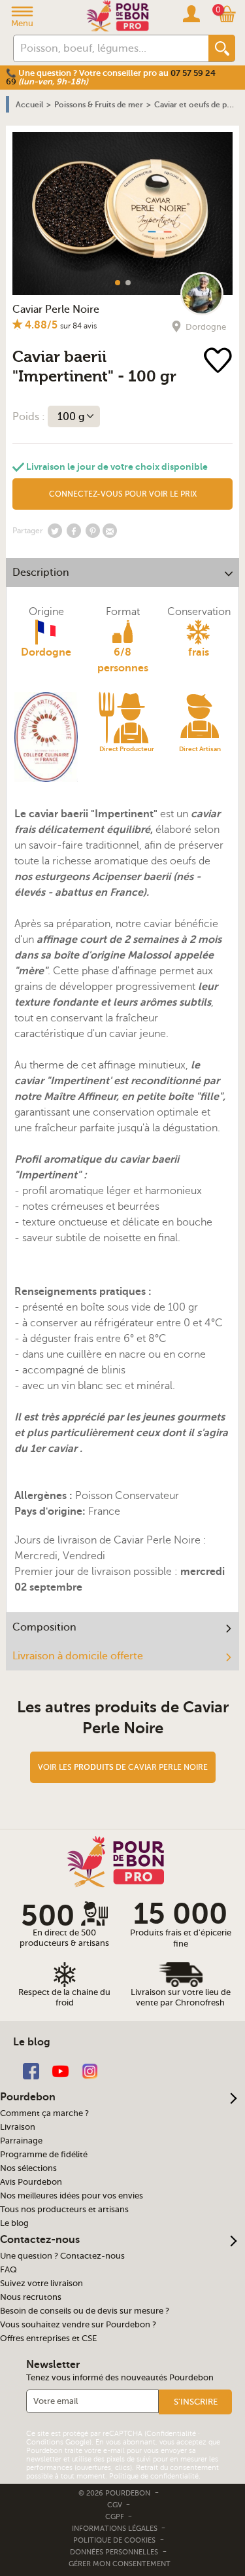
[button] (195, 2402)
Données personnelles (114, 2552)
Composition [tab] (44, 1627)
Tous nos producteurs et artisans (64, 2210)
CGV (116, 2505)
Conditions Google (58, 2442)
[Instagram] (90, 2071)
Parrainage (21, 2141)
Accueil (29, 105)
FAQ (8, 2270)
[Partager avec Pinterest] (93, 531)
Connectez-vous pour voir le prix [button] (123, 494)
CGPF (116, 2517)
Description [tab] (41, 573)
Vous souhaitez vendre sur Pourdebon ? (78, 2325)
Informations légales (116, 2529)
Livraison (18, 2127)
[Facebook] (31, 2071)
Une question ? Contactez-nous (62, 2256)
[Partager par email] (110, 531)
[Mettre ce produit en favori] (219, 362)
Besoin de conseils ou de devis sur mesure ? (85, 2311)
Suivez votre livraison (41, 2284)
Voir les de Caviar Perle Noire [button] (123, 1767)
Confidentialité (171, 2434)
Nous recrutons (31, 2297)
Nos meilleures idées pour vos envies (72, 2196)
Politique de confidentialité (154, 2476)
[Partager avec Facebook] (74, 531)
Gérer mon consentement (120, 2564)
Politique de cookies (114, 2540)
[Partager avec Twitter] (55, 531)
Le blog (14, 2223)
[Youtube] (60, 2071)
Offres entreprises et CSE (48, 2338)
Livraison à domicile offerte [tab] (78, 1656)
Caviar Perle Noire (56, 309)
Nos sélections (28, 2168)
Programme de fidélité (44, 2155)
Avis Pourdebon (31, 2182)
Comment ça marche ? (44, 2113)
